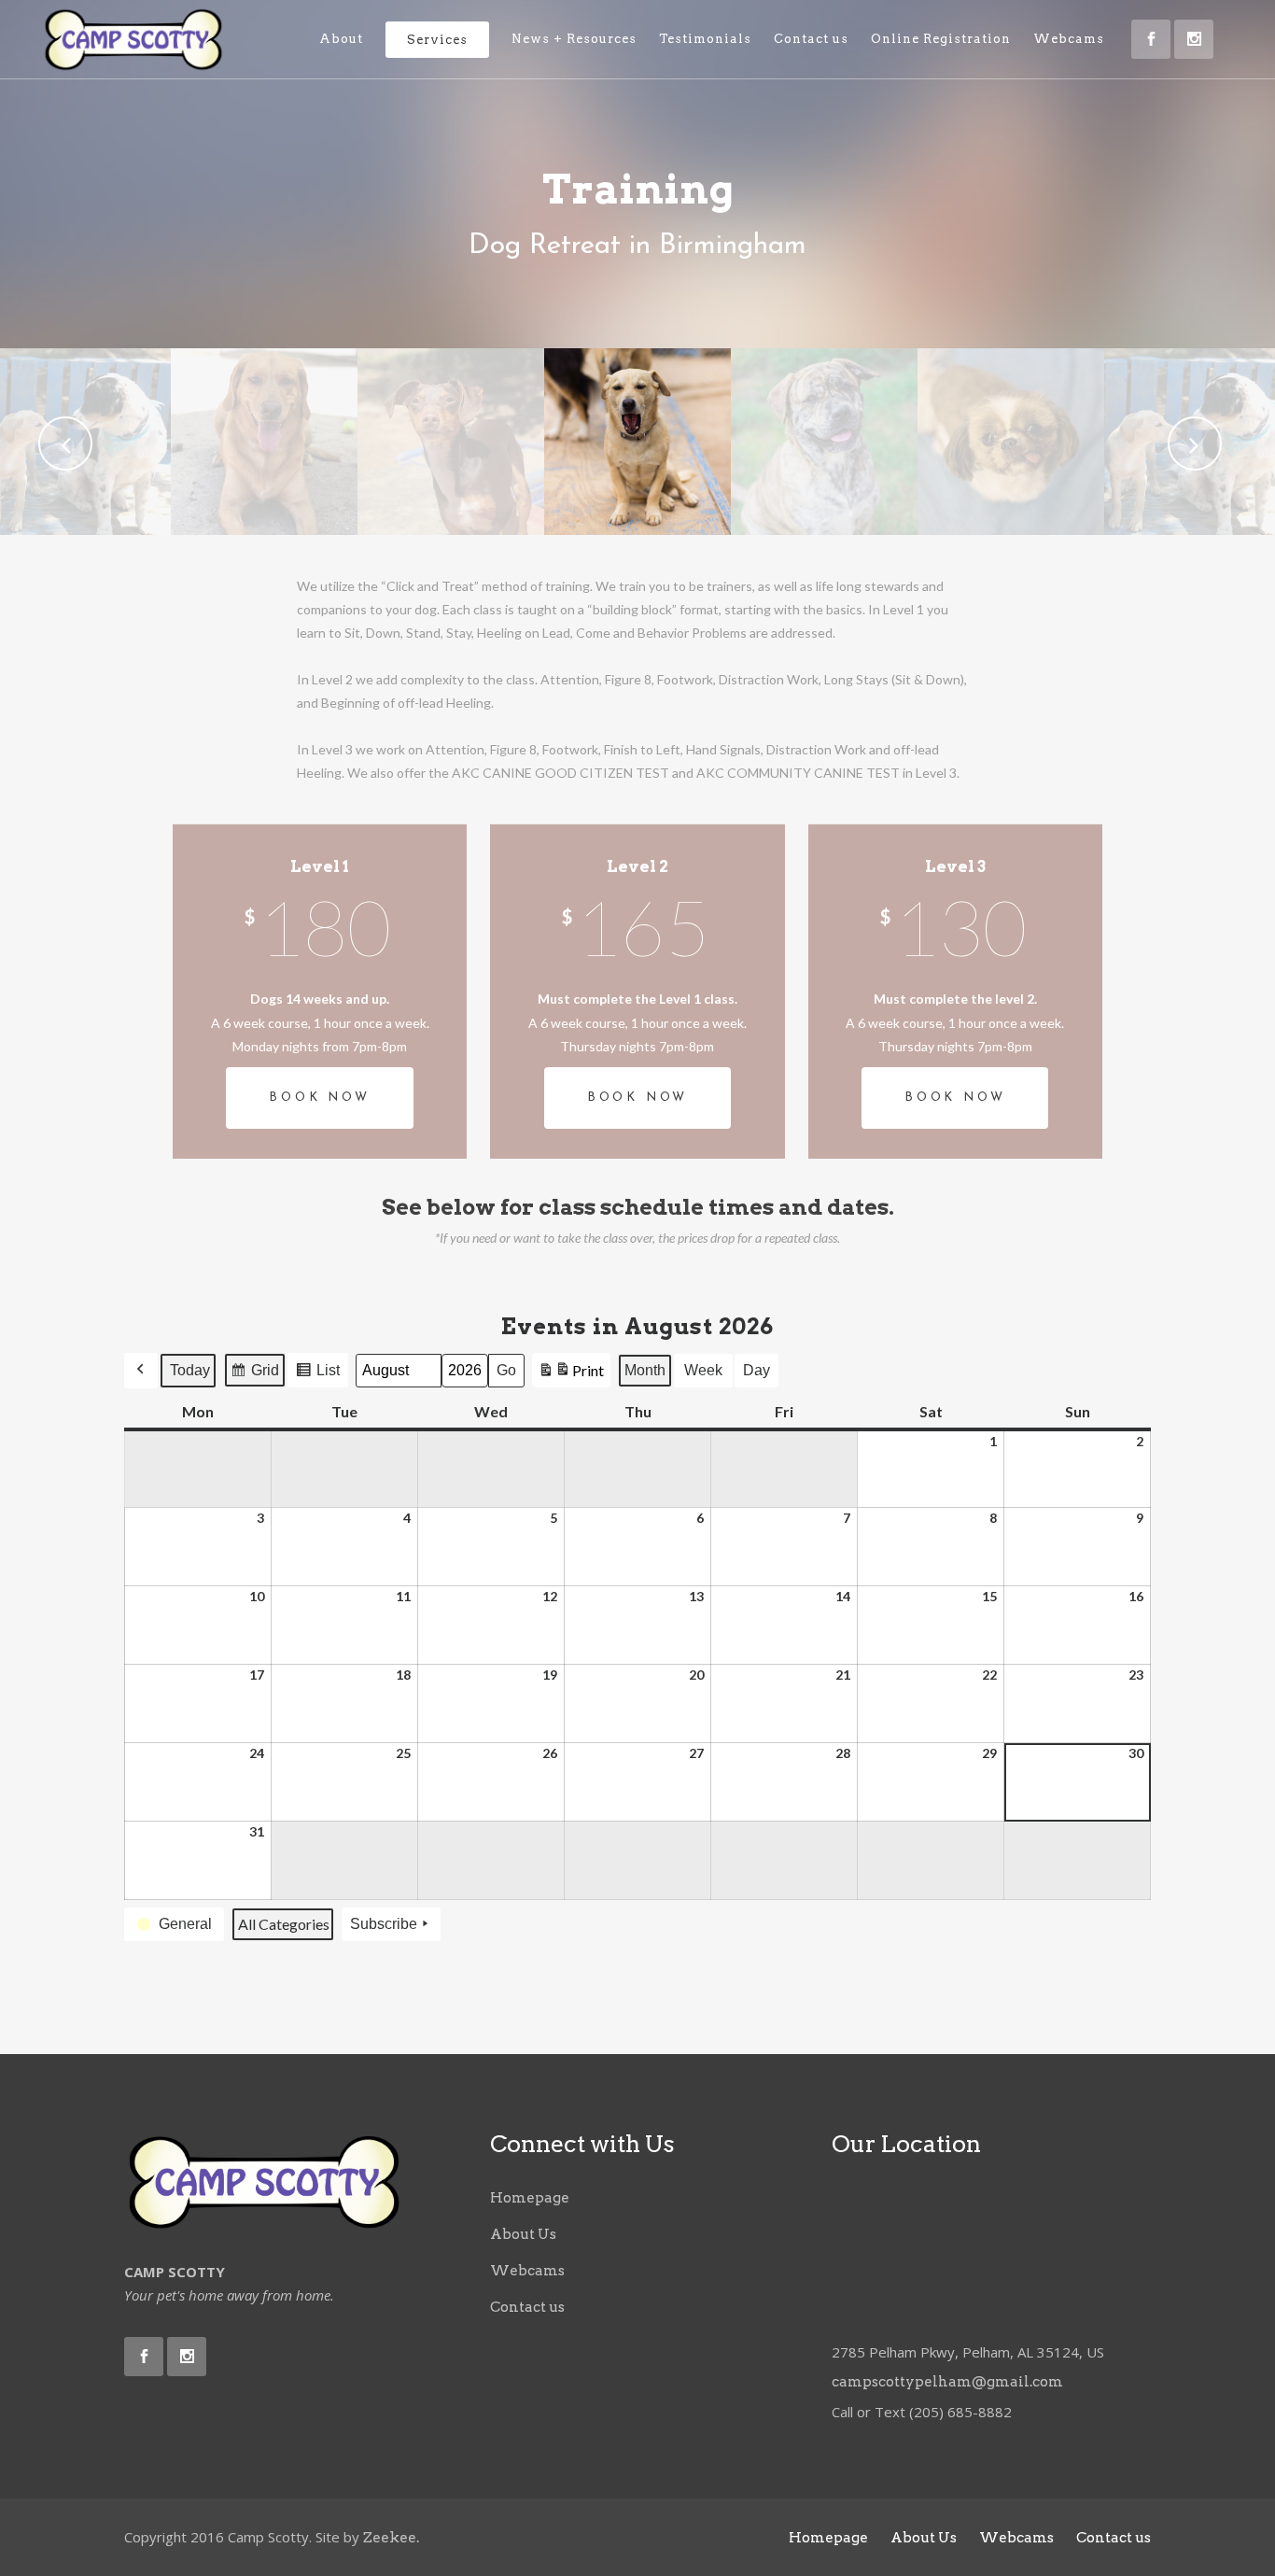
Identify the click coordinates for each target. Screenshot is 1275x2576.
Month (645, 1370)
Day (757, 1370)
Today (190, 1370)
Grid (254, 1375)
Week (703, 1370)
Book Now (319, 1098)
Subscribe (384, 1924)
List (317, 1375)
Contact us (527, 2307)
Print (571, 1374)
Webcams (527, 2271)
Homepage (530, 2198)
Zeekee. (391, 2538)
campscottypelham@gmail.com (947, 2382)
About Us (523, 2234)
